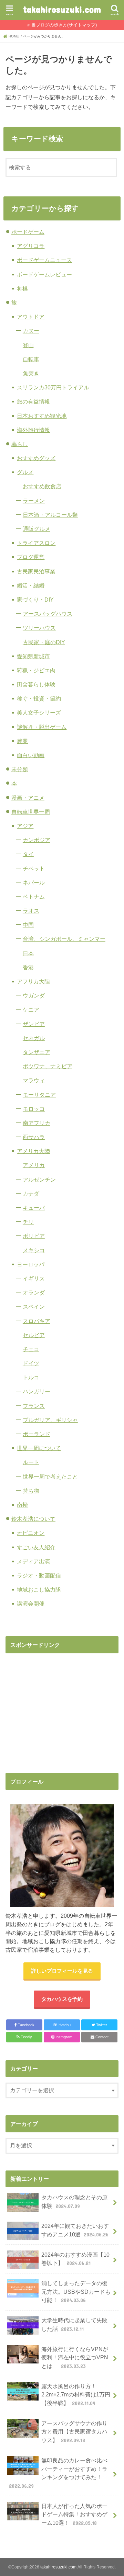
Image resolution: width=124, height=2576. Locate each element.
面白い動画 (31, 755)
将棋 (22, 288)
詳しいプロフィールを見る (62, 1971)
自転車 (31, 359)
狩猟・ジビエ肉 (36, 670)
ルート (31, 1462)
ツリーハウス (39, 628)
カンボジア (37, 840)
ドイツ (31, 1363)
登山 (28, 345)
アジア (25, 826)
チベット (34, 868)
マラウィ (34, 1080)
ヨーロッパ (31, 1264)
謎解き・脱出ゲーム (42, 727)
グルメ (25, 472)
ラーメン (34, 501)
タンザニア (37, 1052)
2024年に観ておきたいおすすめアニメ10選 (75, 2230)
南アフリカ (37, 1123)
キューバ (34, 1208)
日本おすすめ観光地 (42, 416)
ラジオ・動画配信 (39, 1575)
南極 (22, 1505)
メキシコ (34, 1250)
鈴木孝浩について (33, 1519)
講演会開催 (31, 1604)
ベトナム (34, 897)
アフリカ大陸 (33, 981)
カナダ (31, 1194)
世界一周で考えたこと (50, 1477)
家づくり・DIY (35, 600)
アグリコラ (31, 246)
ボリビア (34, 1236)
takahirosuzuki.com (62, 9)
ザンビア (34, 1024)
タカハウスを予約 (62, 1999)
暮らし (20, 444)
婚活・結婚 (31, 585)
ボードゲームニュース (44, 260)
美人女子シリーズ (39, 713)
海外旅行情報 (33, 430)
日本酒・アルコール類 (50, 515)
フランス (34, 1406)
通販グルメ (37, 529)
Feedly (26, 2037)
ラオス (31, 911)
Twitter (101, 2025)
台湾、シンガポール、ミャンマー (64, 939)
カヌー (31, 331)
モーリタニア (39, 1095)
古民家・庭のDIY (44, 642)
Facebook (25, 2025)
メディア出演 (33, 1561)
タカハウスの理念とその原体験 (74, 2202)
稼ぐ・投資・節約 (39, 698)
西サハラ (34, 1137)
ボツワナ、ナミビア (48, 1066)
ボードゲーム (28, 232)
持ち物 (31, 1491)
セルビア (34, 1335)
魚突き (31, 373)
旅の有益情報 (33, 401)
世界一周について (39, 1448)
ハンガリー (37, 1391)
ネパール (34, 882)
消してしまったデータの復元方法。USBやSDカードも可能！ (76, 2292)
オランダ (34, 1292)
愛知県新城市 (33, 656)
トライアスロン (36, 543)
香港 (28, 967)
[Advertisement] (63, 1706)
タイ (28, 854)
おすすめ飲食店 (42, 486)
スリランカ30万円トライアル (53, 387)
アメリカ (34, 1165)
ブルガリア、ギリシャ (50, 1420)
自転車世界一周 (31, 812)
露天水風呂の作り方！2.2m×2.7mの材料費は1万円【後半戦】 (76, 2395)
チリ (28, 1222)
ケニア (31, 1010)
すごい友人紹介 (36, 1547)
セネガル (34, 1038)
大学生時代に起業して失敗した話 (74, 2324)
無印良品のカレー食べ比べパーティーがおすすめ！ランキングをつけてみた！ (58, 2473)
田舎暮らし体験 (36, 684)
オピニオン (31, 1533)
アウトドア (31, 317)
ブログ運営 (31, 557)
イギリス (34, 1278)
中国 (28, 925)
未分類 (20, 769)
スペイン (34, 1307)
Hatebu (62, 2025)
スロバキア (37, 1321)
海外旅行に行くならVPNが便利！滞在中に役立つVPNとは (75, 2357)
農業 (22, 741)
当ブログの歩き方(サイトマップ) (64, 25)
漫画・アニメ (28, 798)
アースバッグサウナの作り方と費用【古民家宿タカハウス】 (74, 2432)
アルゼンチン (39, 1179)
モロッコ (34, 1109)
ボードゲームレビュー (44, 274)
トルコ (31, 1377)
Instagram (63, 2037)
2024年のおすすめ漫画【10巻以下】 (75, 2259)
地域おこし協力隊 (39, 1589)
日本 (28, 953)
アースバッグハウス (48, 614)
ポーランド (37, 1434)
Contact (101, 2037)
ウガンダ (34, 995)
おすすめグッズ (36, 458)
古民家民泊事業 (36, 571)
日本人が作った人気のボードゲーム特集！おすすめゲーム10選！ (74, 2514)
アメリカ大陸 (33, 1151)
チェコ (31, 1349)
